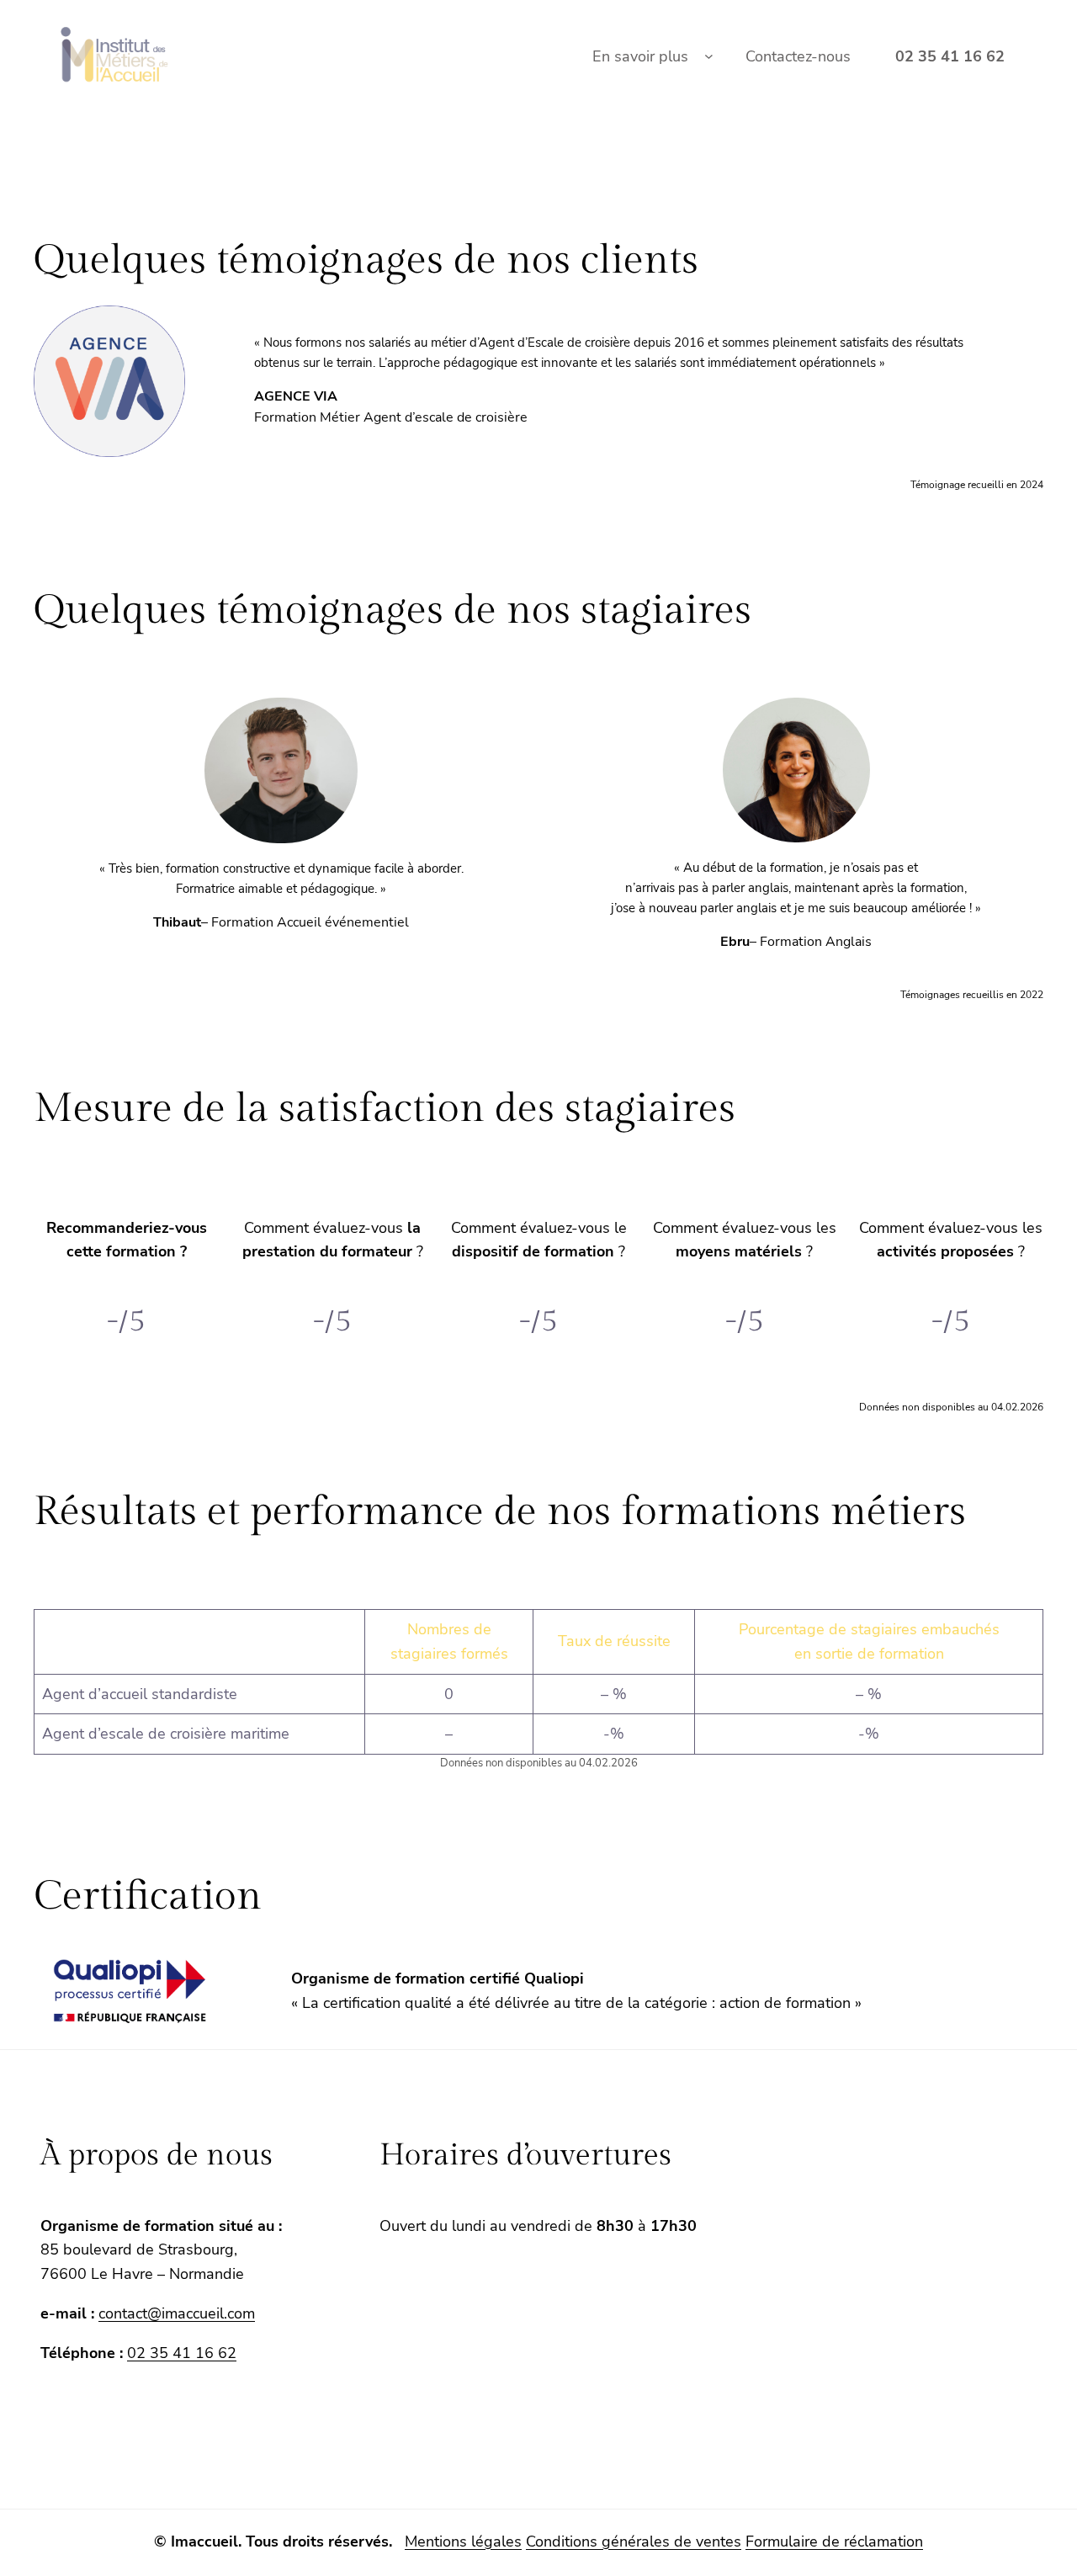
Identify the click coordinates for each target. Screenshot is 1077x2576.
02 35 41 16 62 (182, 2353)
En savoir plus (640, 56)
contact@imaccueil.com (177, 2313)
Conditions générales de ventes (634, 2541)
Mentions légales (463, 2541)
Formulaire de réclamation (834, 2541)
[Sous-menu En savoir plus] (709, 57)
